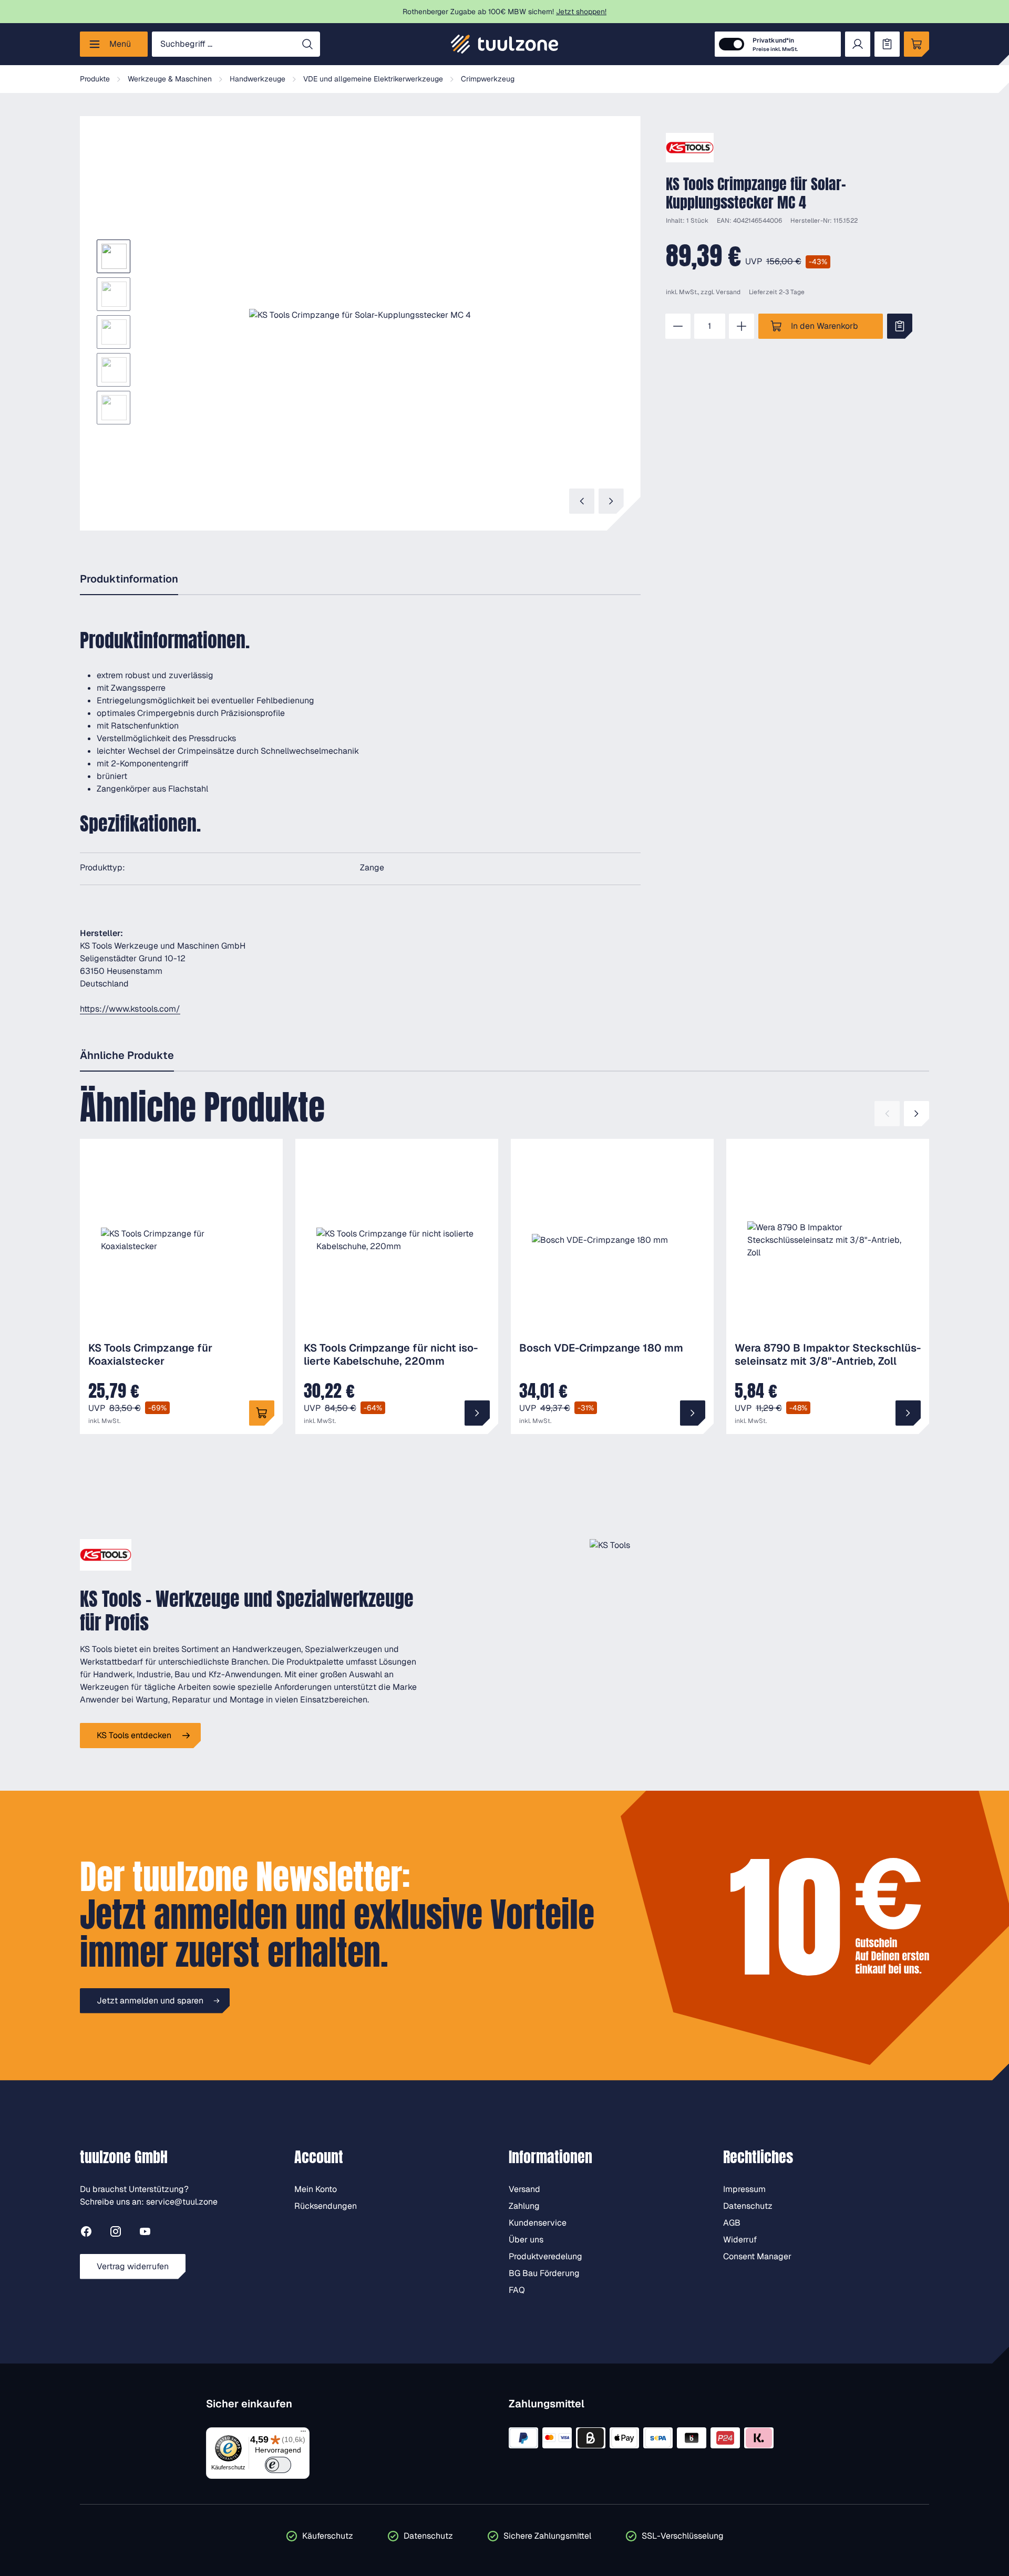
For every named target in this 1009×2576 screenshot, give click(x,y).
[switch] (278, 2465)
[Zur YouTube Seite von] (145, 2233)
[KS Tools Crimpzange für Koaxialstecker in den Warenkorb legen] (262, 1413)
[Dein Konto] (858, 44)
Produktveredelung (545, 2256)
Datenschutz (748, 2206)
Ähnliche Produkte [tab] (127, 1055)
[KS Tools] (690, 148)
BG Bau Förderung (544, 2273)
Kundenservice (538, 2223)
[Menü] (303, 2434)
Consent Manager (757, 2256)
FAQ (517, 2290)
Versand (728, 292)
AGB (732, 2223)
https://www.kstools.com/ (130, 1009)
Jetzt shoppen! (581, 12)
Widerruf (740, 2240)
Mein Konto (316, 2189)
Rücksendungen (326, 2206)
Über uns (526, 2240)
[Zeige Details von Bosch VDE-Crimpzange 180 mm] (693, 1413)
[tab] (129, 580)
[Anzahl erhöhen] (742, 326)
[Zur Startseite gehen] (504, 44)
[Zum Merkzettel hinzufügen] (900, 326)
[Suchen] (307, 44)
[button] (360, 315)
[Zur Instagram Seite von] (116, 2233)
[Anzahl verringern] (678, 326)
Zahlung (524, 2206)
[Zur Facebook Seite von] (86, 2233)
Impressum (744, 2189)
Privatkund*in (775, 44)
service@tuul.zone (182, 2202)
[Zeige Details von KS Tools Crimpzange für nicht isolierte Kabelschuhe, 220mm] (477, 1413)
